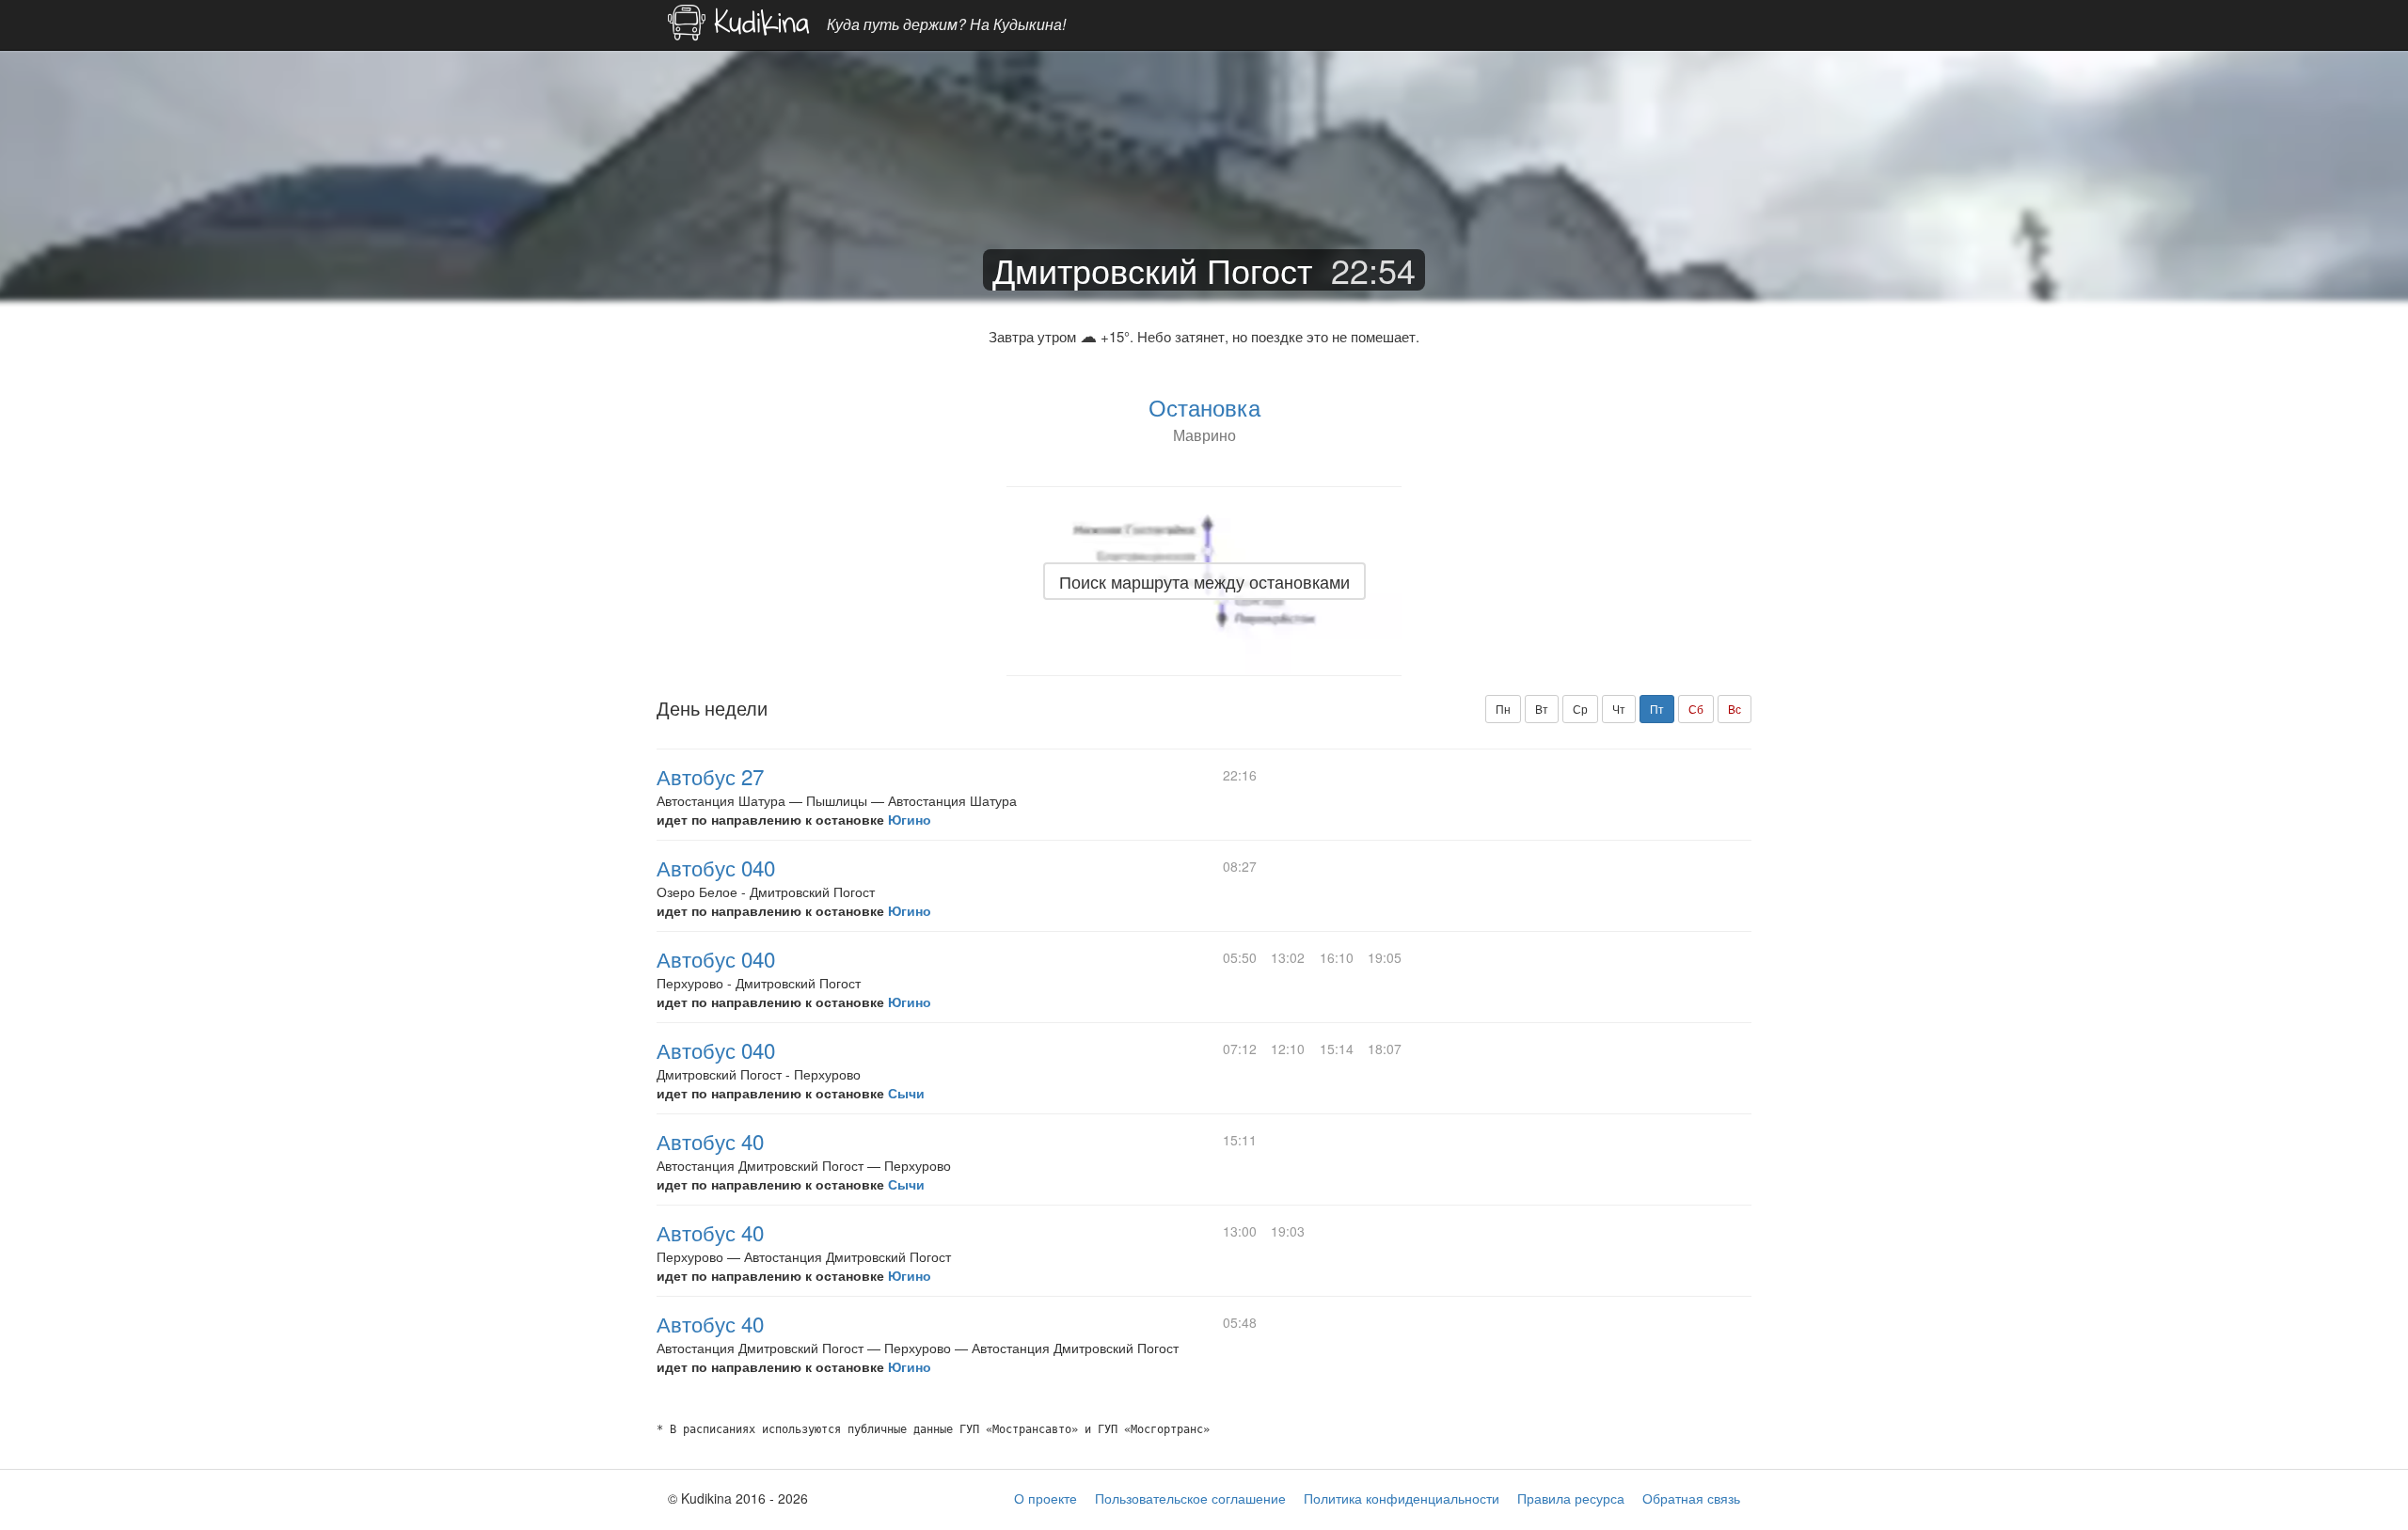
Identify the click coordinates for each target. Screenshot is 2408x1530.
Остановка (1204, 407)
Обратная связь (1691, 1498)
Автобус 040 (716, 867)
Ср (1580, 709)
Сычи (906, 1093)
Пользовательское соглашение (1190, 1498)
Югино (910, 819)
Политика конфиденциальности (1402, 1498)
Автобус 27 (710, 776)
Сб (1696, 709)
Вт (1542, 709)
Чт (1619, 709)
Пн (1503, 709)
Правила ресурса (1571, 1498)
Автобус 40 (710, 1141)
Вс (1735, 709)
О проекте (1046, 1498)
